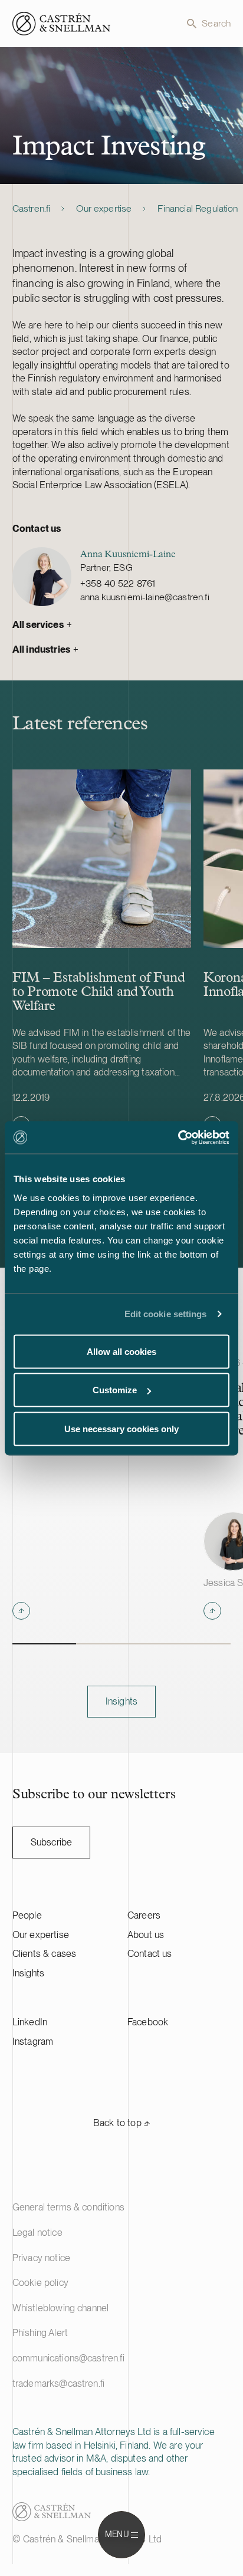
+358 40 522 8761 (118, 583)
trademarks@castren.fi (58, 2383)
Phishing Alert (40, 2333)
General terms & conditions (68, 2207)
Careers (144, 1915)
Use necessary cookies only (121, 1428)
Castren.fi (32, 208)
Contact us (150, 1954)
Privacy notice (41, 2258)
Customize (115, 1390)
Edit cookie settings (166, 1314)
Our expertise (104, 208)
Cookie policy (40, 2283)
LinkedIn (30, 2022)
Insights (28, 1973)
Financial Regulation (198, 208)
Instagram (33, 2042)
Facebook (148, 2022)
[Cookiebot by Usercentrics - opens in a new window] (178, 1137)
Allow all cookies (121, 1351)
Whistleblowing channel (61, 2308)
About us (146, 1935)
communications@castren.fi (68, 2358)
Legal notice (37, 2233)
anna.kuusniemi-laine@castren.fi (145, 597)
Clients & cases (44, 1954)
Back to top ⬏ (121, 2123)
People (27, 1915)
